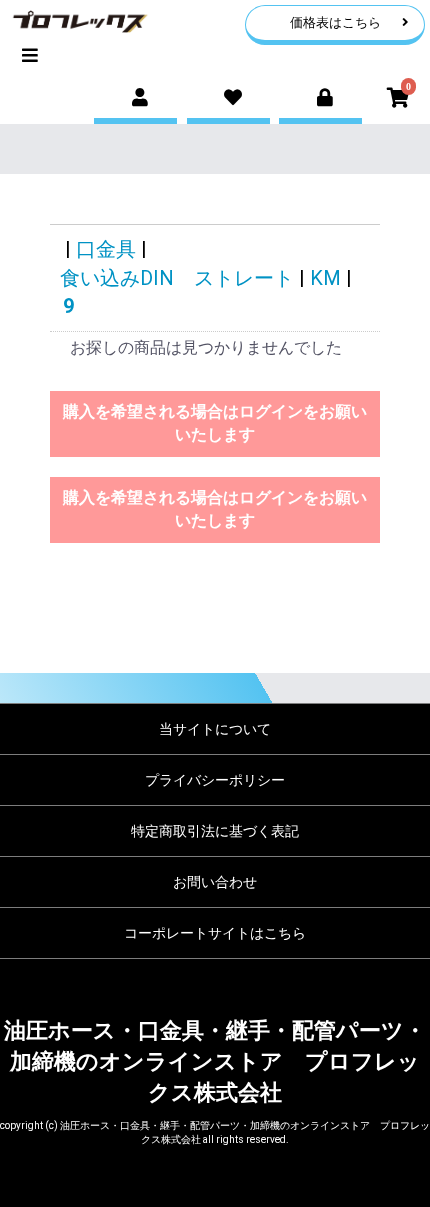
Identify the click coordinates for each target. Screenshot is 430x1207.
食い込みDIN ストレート (177, 278)
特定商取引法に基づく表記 (215, 831)
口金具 (106, 249)
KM (325, 278)
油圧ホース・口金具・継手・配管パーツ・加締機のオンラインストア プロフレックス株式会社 (215, 1062)
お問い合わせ (215, 882)
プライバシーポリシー (215, 780)
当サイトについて (215, 729)
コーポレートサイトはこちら (215, 933)
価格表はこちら (335, 22)
